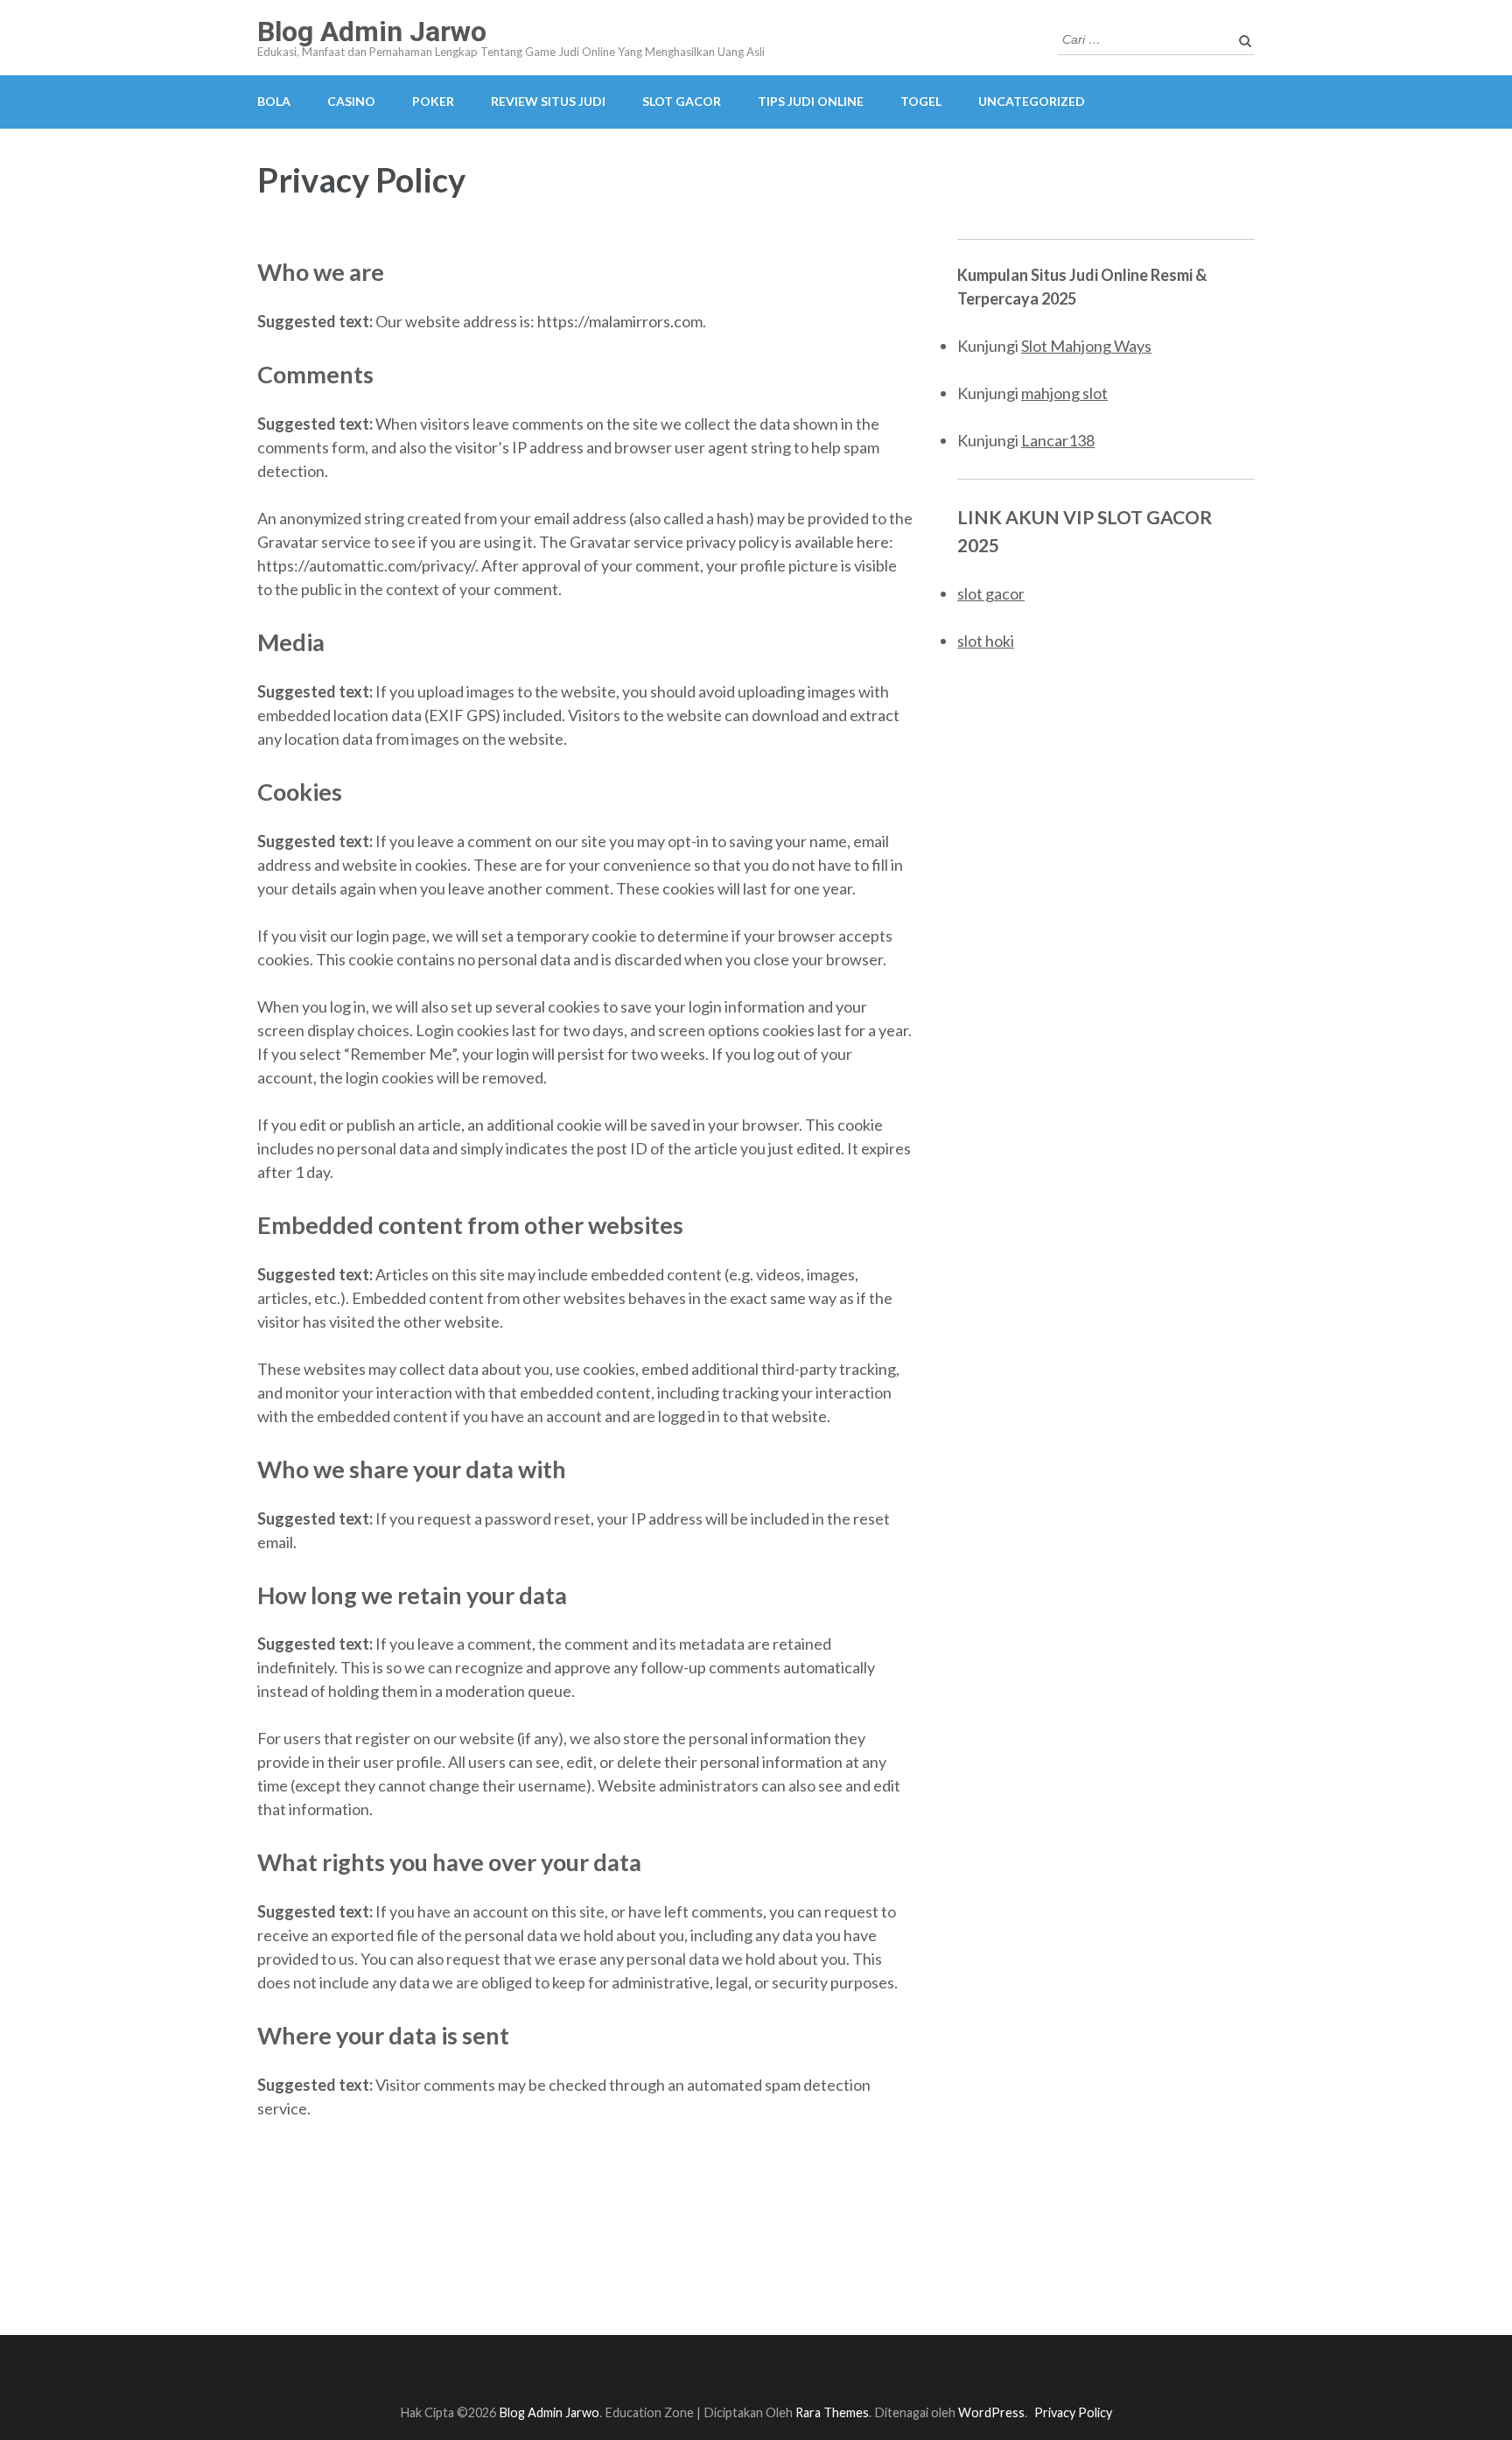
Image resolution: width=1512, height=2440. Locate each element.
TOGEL (921, 101)
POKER (433, 101)
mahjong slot (1064, 393)
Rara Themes (832, 2412)
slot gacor (991, 593)
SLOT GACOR (682, 101)
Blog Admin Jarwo (372, 32)
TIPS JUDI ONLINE (811, 101)
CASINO (351, 101)
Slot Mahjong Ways (1086, 346)
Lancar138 (1058, 440)
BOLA (274, 101)
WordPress (991, 2412)
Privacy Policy (1073, 2412)
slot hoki (986, 641)
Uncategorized (1032, 101)
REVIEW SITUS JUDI (548, 101)
